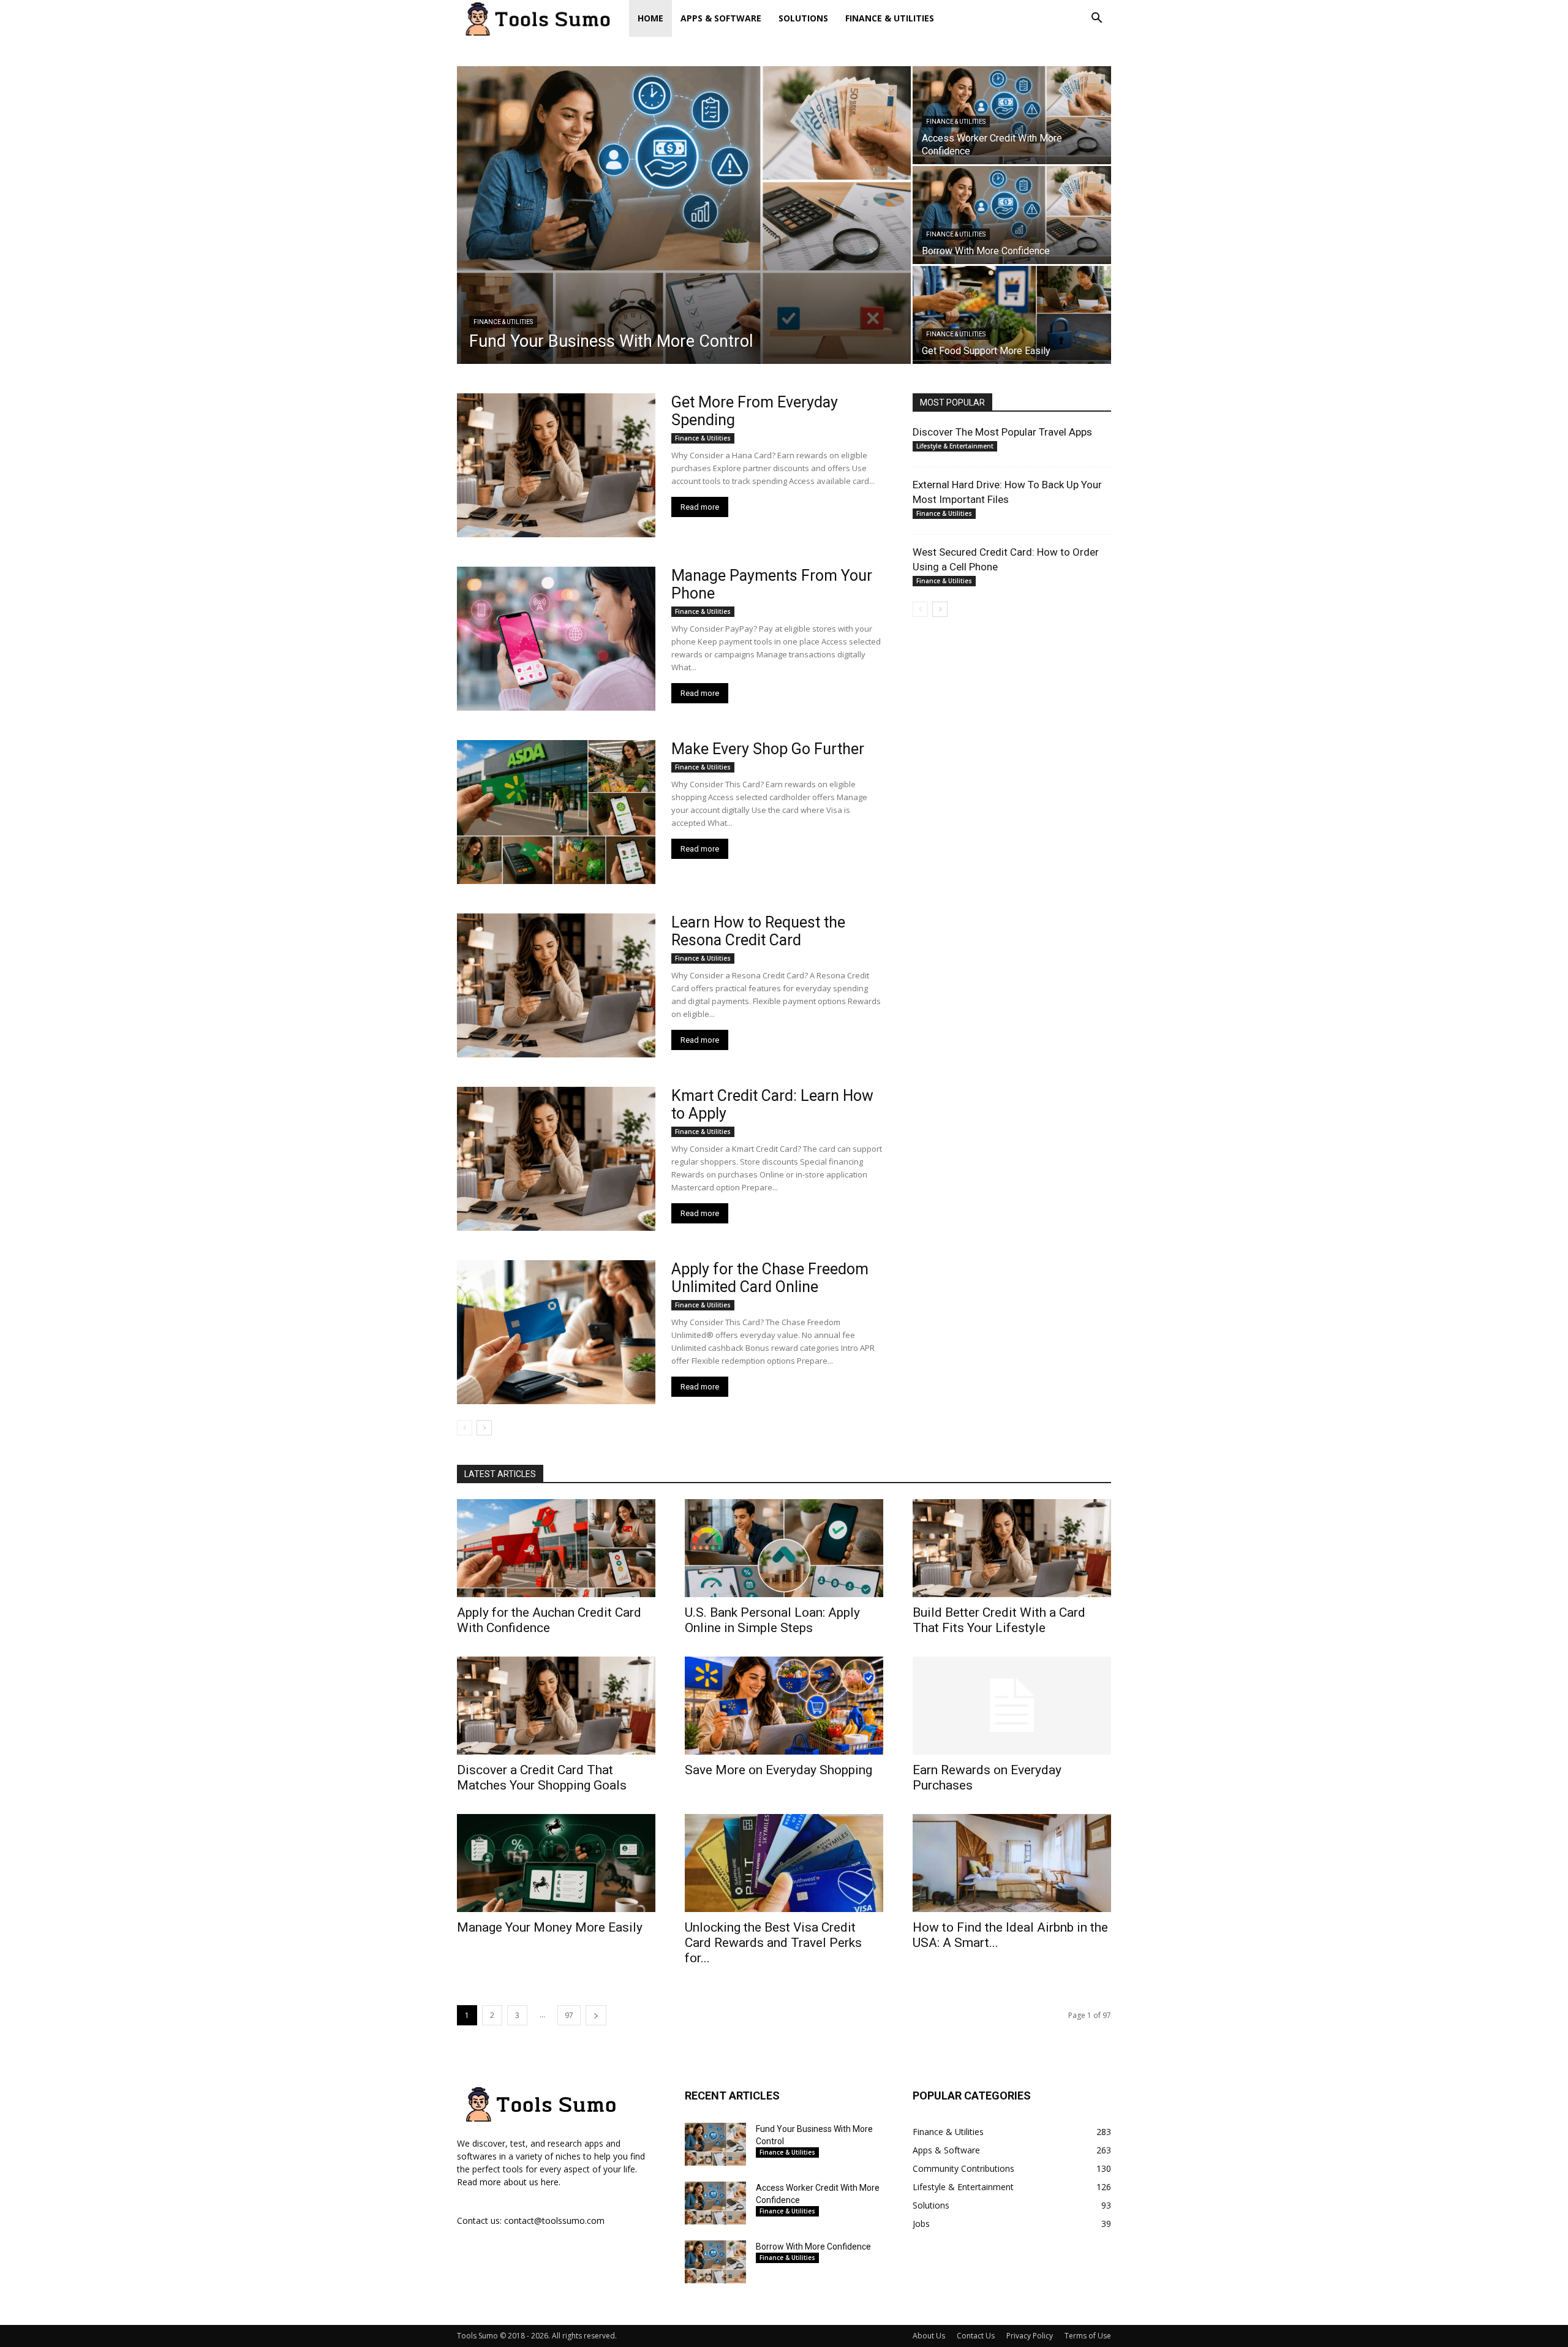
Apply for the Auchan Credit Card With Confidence (549, 1620)
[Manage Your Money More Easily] (556, 1863)
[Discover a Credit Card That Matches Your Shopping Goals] (556, 1706)
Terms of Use (1088, 2336)
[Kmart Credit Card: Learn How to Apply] (556, 1159)
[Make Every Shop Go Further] (556, 812)
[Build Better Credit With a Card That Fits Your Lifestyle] (1012, 1548)
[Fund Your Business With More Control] (684, 215)
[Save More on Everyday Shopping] (784, 1706)
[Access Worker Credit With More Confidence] (1012, 115)
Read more (700, 507)
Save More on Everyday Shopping (778, 1770)
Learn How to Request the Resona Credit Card (758, 931)
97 (569, 2015)
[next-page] (484, 1428)
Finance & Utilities (890, 18)
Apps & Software (721, 18)
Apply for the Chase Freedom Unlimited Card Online (770, 1278)
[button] (1096, 19)
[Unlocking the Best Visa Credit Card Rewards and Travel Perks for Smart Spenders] (784, 1863)
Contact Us (976, 2336)
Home (650, 18)
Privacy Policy (1030, 2336)
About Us (929, 2336)
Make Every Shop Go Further (768, 749)
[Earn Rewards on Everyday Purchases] (1012, 1706)
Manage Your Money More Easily (550, 1927)
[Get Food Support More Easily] (1012, 315)
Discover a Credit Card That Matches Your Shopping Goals (542, 1778)
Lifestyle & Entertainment (955, 446)
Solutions (803, 18)
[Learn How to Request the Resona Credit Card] (556, 985)
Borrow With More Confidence (813, 2247)
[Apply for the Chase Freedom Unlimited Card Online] (556, 1332)
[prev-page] (465, 1428)
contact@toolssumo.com (554, 2220)
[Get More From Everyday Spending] (556, 465)
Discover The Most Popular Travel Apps (1002, 432)
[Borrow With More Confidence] (1012, 215)
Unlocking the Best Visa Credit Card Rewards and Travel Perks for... (773, 1943)
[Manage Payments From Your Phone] (556, 639)
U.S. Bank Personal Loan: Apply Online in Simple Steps (772, 1620)
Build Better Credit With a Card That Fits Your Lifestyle (999, 1620)
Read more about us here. (509, 2182)
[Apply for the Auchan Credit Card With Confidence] (556, 1548)
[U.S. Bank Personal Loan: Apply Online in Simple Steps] (784, 1548)
